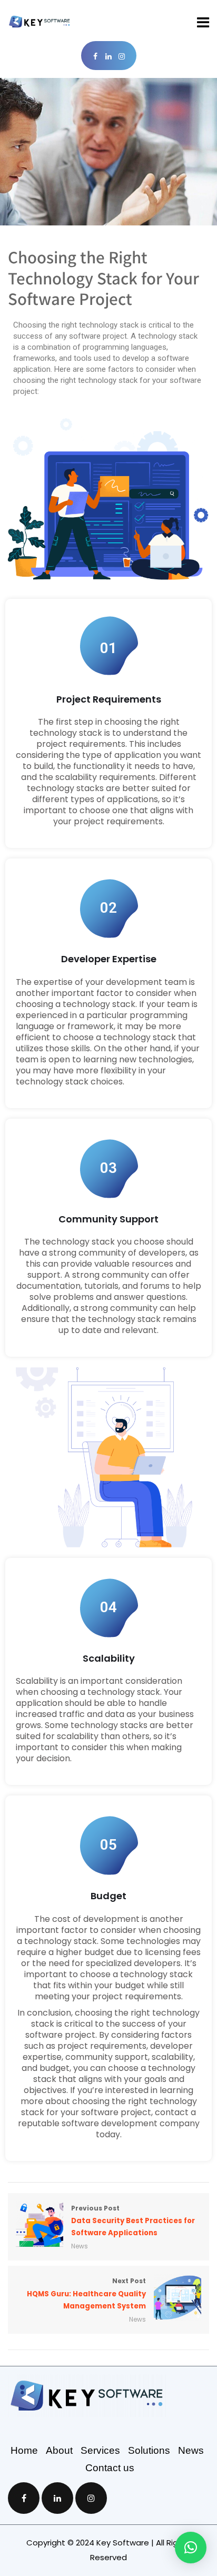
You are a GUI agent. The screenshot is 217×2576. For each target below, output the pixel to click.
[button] (191, 2548)
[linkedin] (109, 57)
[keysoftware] (40, 22)
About (63, 2450)
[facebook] (96, 57)
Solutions (153, 2450)
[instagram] (122, 57)
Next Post (86, 2293)
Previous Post (133, 2221)
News (80, 2246)
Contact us (110, 2468)
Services (104, 2450)
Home (28, 2450)
